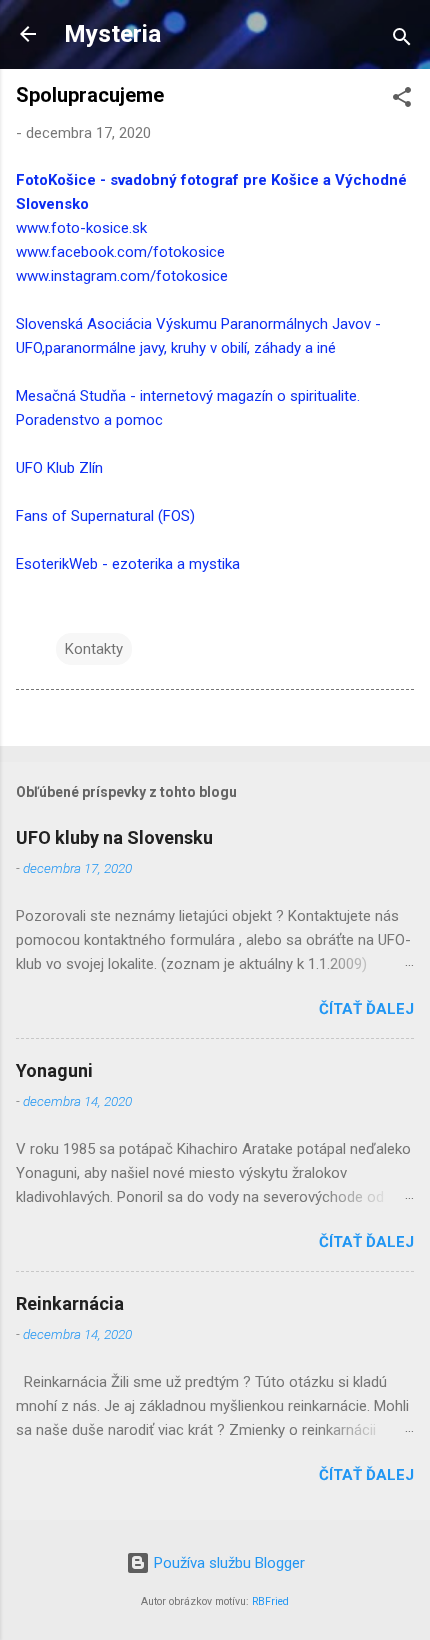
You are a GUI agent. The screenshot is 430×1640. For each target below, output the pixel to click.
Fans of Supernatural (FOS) (105, 516)
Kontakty (94, 649)
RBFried (270, 1601)
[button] (402, 100)
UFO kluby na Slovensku (114, 837)
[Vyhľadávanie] (402, 40)
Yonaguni (54, 1070)
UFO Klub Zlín (59, 468)
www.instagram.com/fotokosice (122, 276)
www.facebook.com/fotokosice (120, 252)
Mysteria (112, 34)
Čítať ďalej (366, 1009)
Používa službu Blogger (227, 1563)
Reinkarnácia (70, 1303)
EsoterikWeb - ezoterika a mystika (128, 564)
